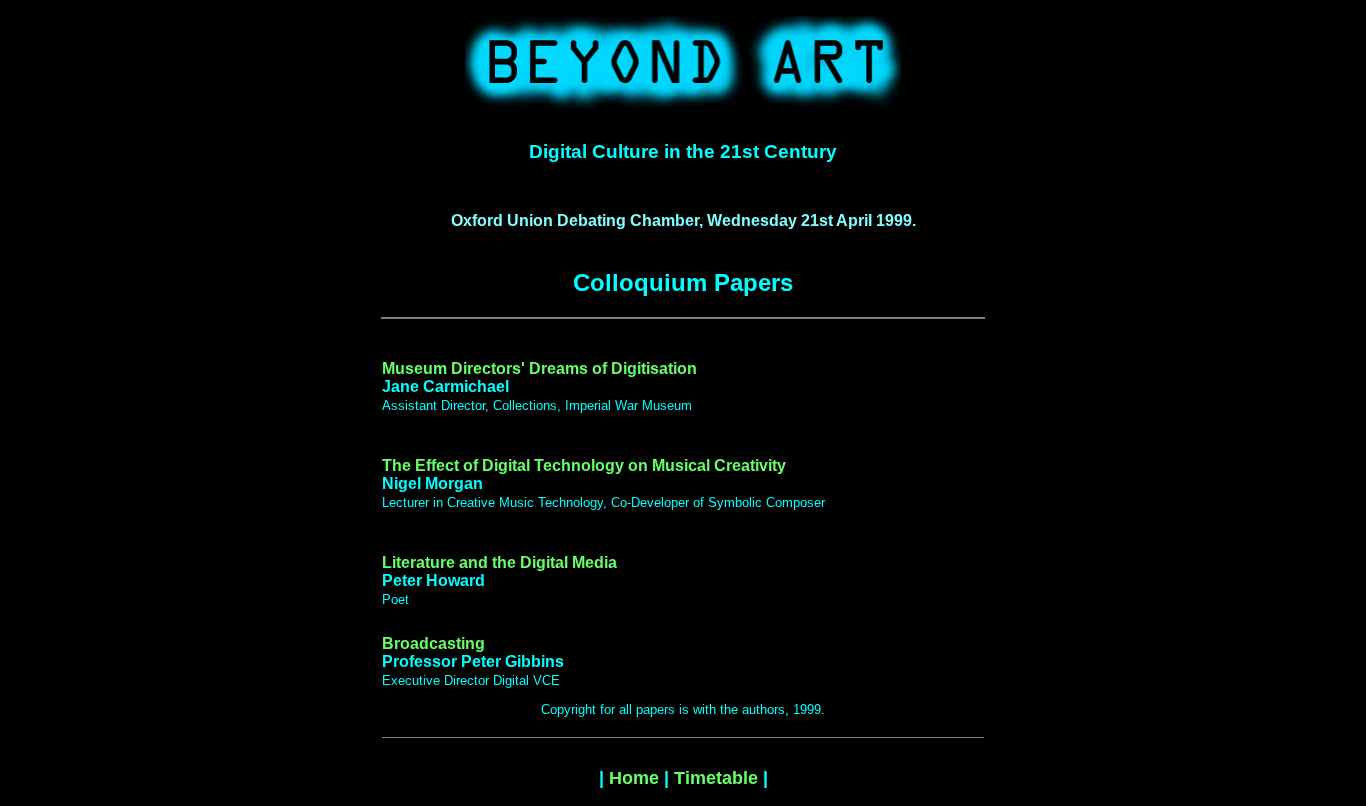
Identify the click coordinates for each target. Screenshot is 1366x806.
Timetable (716, 778)
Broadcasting (433, 643)
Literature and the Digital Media (499, 562)
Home (634, 778)
